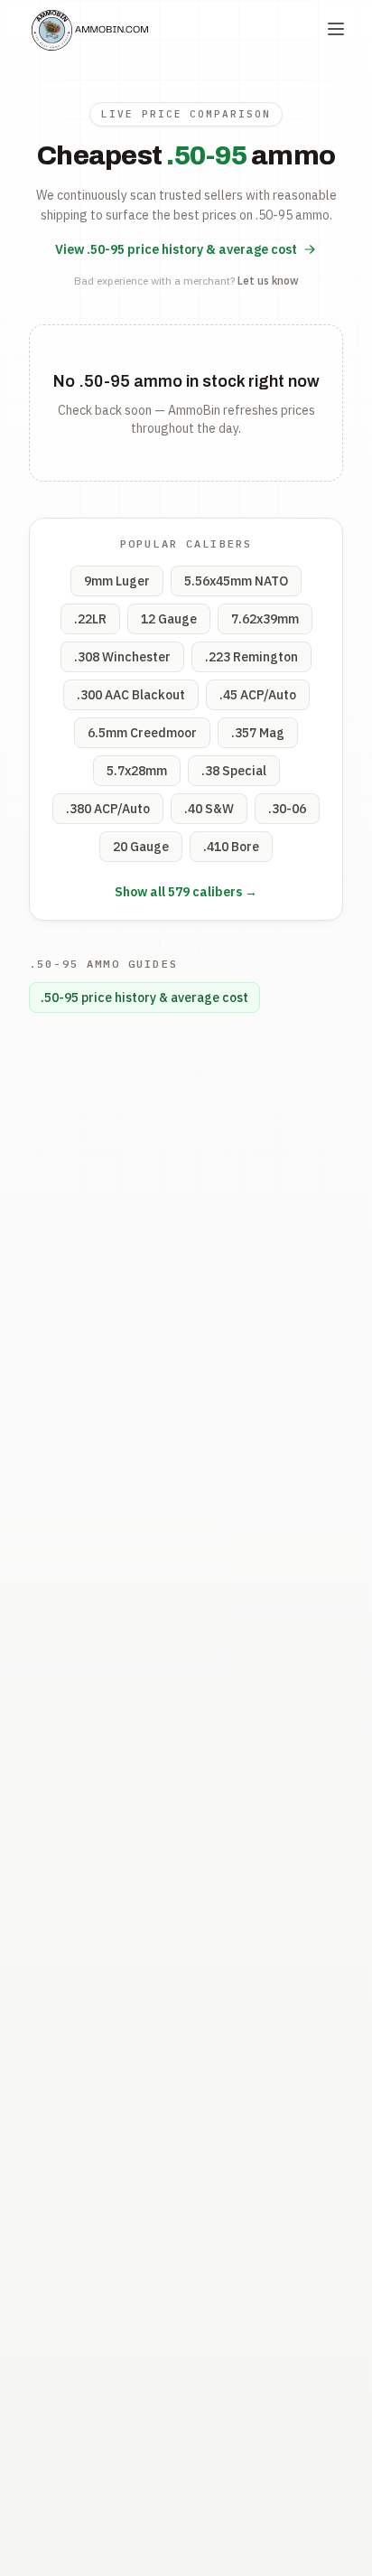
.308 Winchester (122, 657)
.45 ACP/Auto (258, 695)
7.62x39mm (265, 619)
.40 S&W (209, 809)
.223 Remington (251, 657)
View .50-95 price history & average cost (176, 249)
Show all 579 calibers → (186, 892)
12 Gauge (169, 619)
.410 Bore (231, 847)
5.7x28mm (137, 771)
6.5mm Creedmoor (142, 733)
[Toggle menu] (336, 29)
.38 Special (234, 771)
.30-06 (287, 809)
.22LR (90, 619)
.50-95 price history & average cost (144, 998)
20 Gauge (141, 847)
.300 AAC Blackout (131, 695)
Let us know (268, 281)
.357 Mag (258, 733)
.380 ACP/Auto (108, 809)
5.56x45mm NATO (236, 581)
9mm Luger (117, 581)
